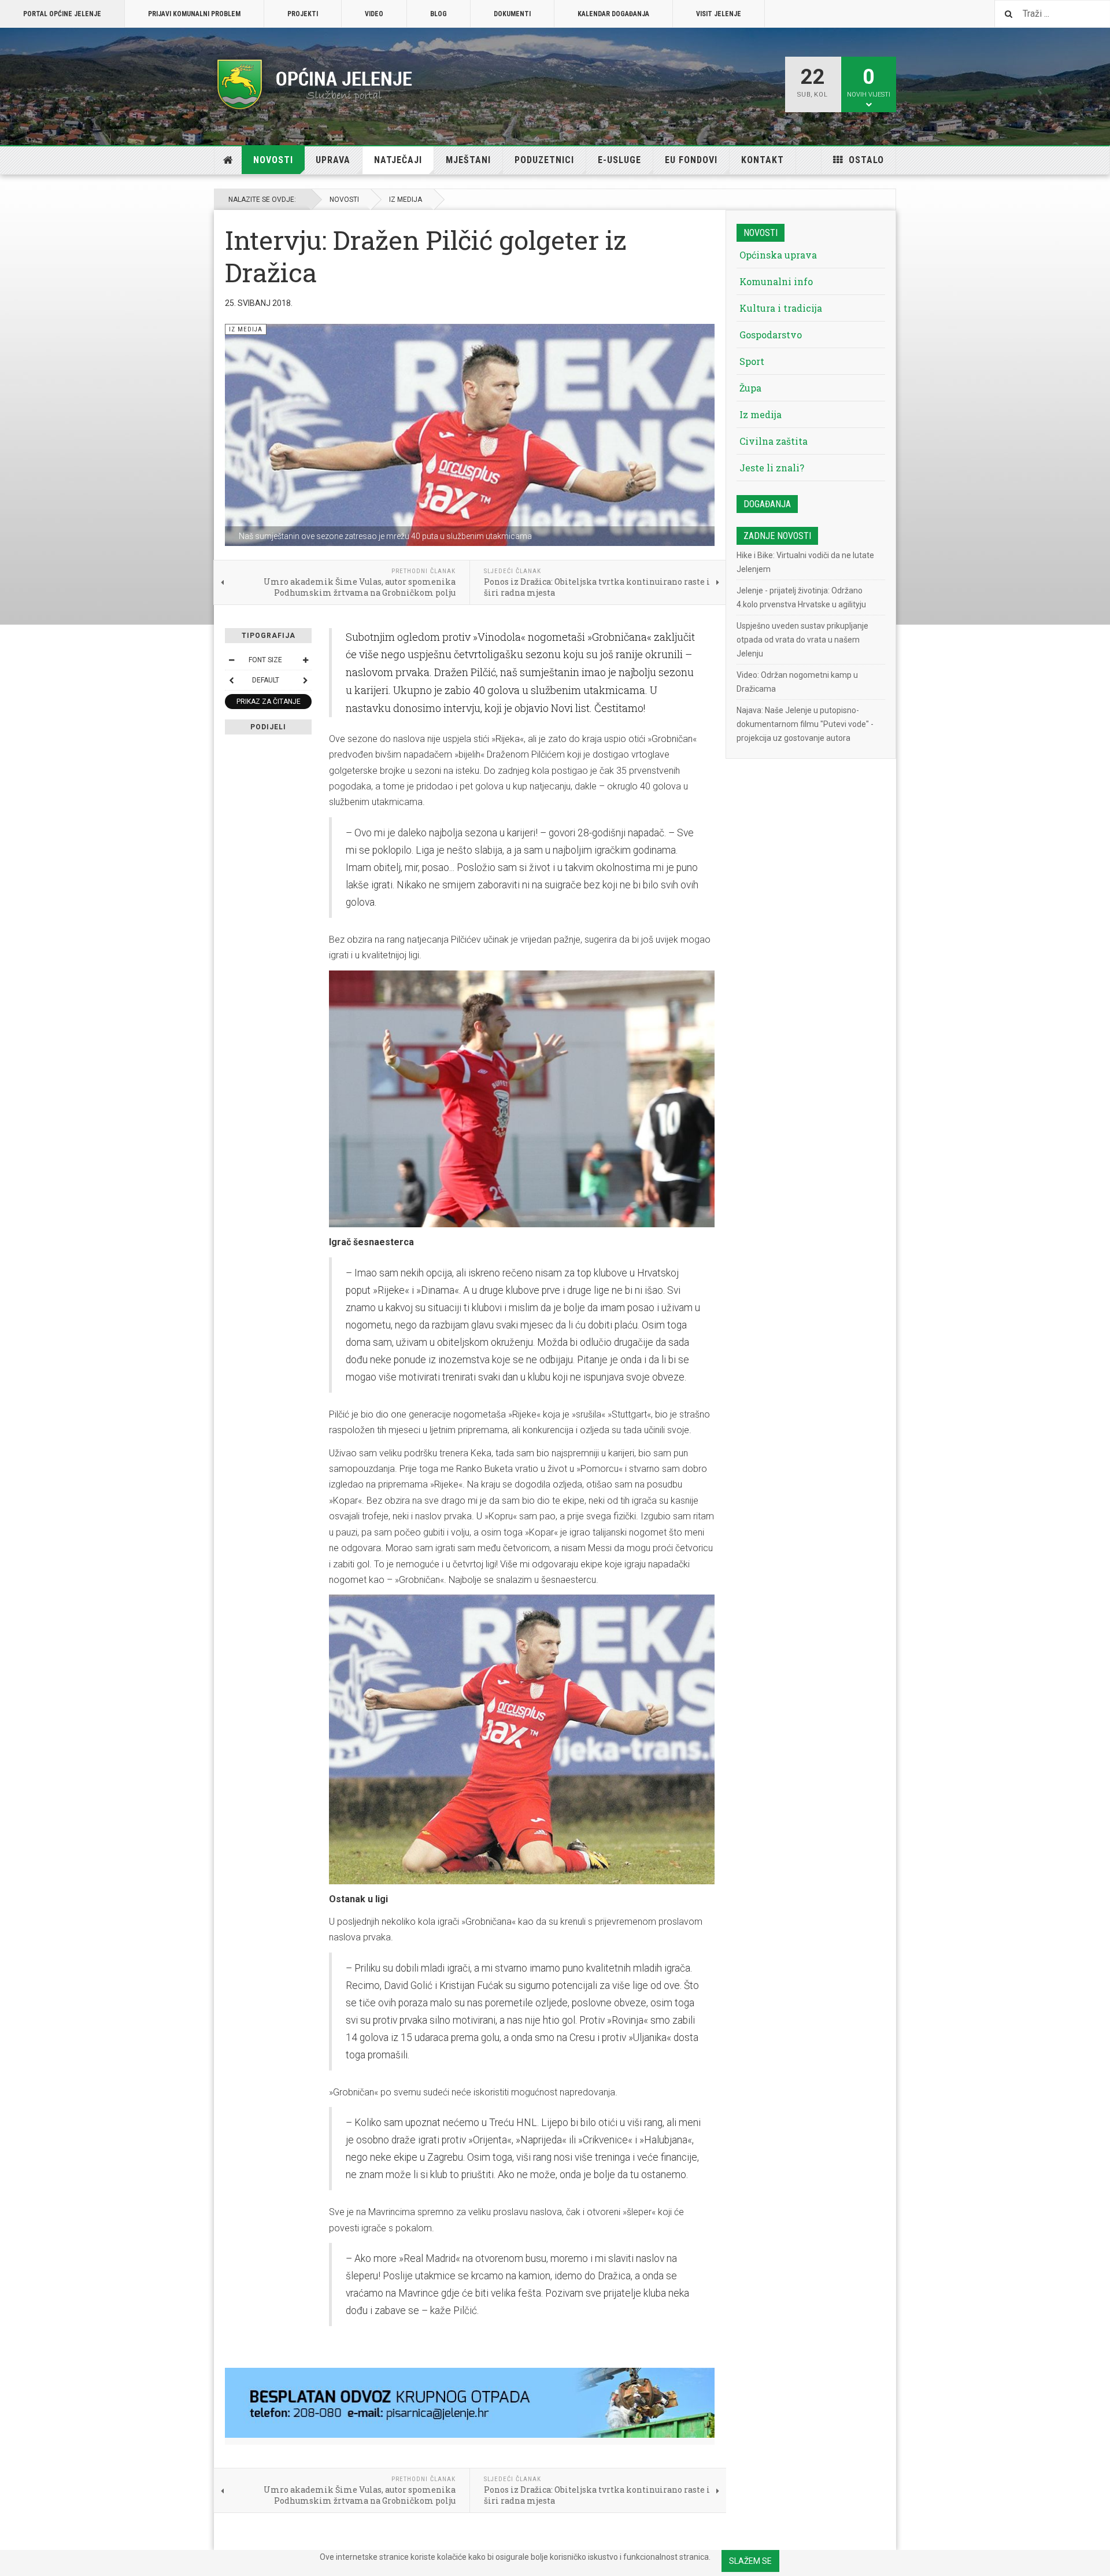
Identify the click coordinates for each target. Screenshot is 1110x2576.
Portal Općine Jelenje (62, 14)
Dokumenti (512, 14)
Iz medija (406, 200)
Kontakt (763, 160)
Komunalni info (776, 281)
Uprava (333, 160)
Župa (750, 388)
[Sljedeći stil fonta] (305, 680)
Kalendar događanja (613, 14)
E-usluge (619, 160)
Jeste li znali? (772, 468)
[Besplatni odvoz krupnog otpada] (470, 2403)
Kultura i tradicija (781, 308)
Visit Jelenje (719, 14)
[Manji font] (231, 660)
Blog (439, 14)
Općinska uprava (778, 255)
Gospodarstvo (771, 335)
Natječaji (398, 160)
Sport (752, 361)
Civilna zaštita (774, 441)
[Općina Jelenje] (315, 84)
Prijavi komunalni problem (194, 14)
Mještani (468, 160)
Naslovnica (228, 160)
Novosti (273, 160)
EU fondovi (691, 160)
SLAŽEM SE (750, 2561)
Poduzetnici (544, 160)
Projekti (303, 14)
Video (374, 14)
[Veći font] (305, 660)
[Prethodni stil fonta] (231, 680)
